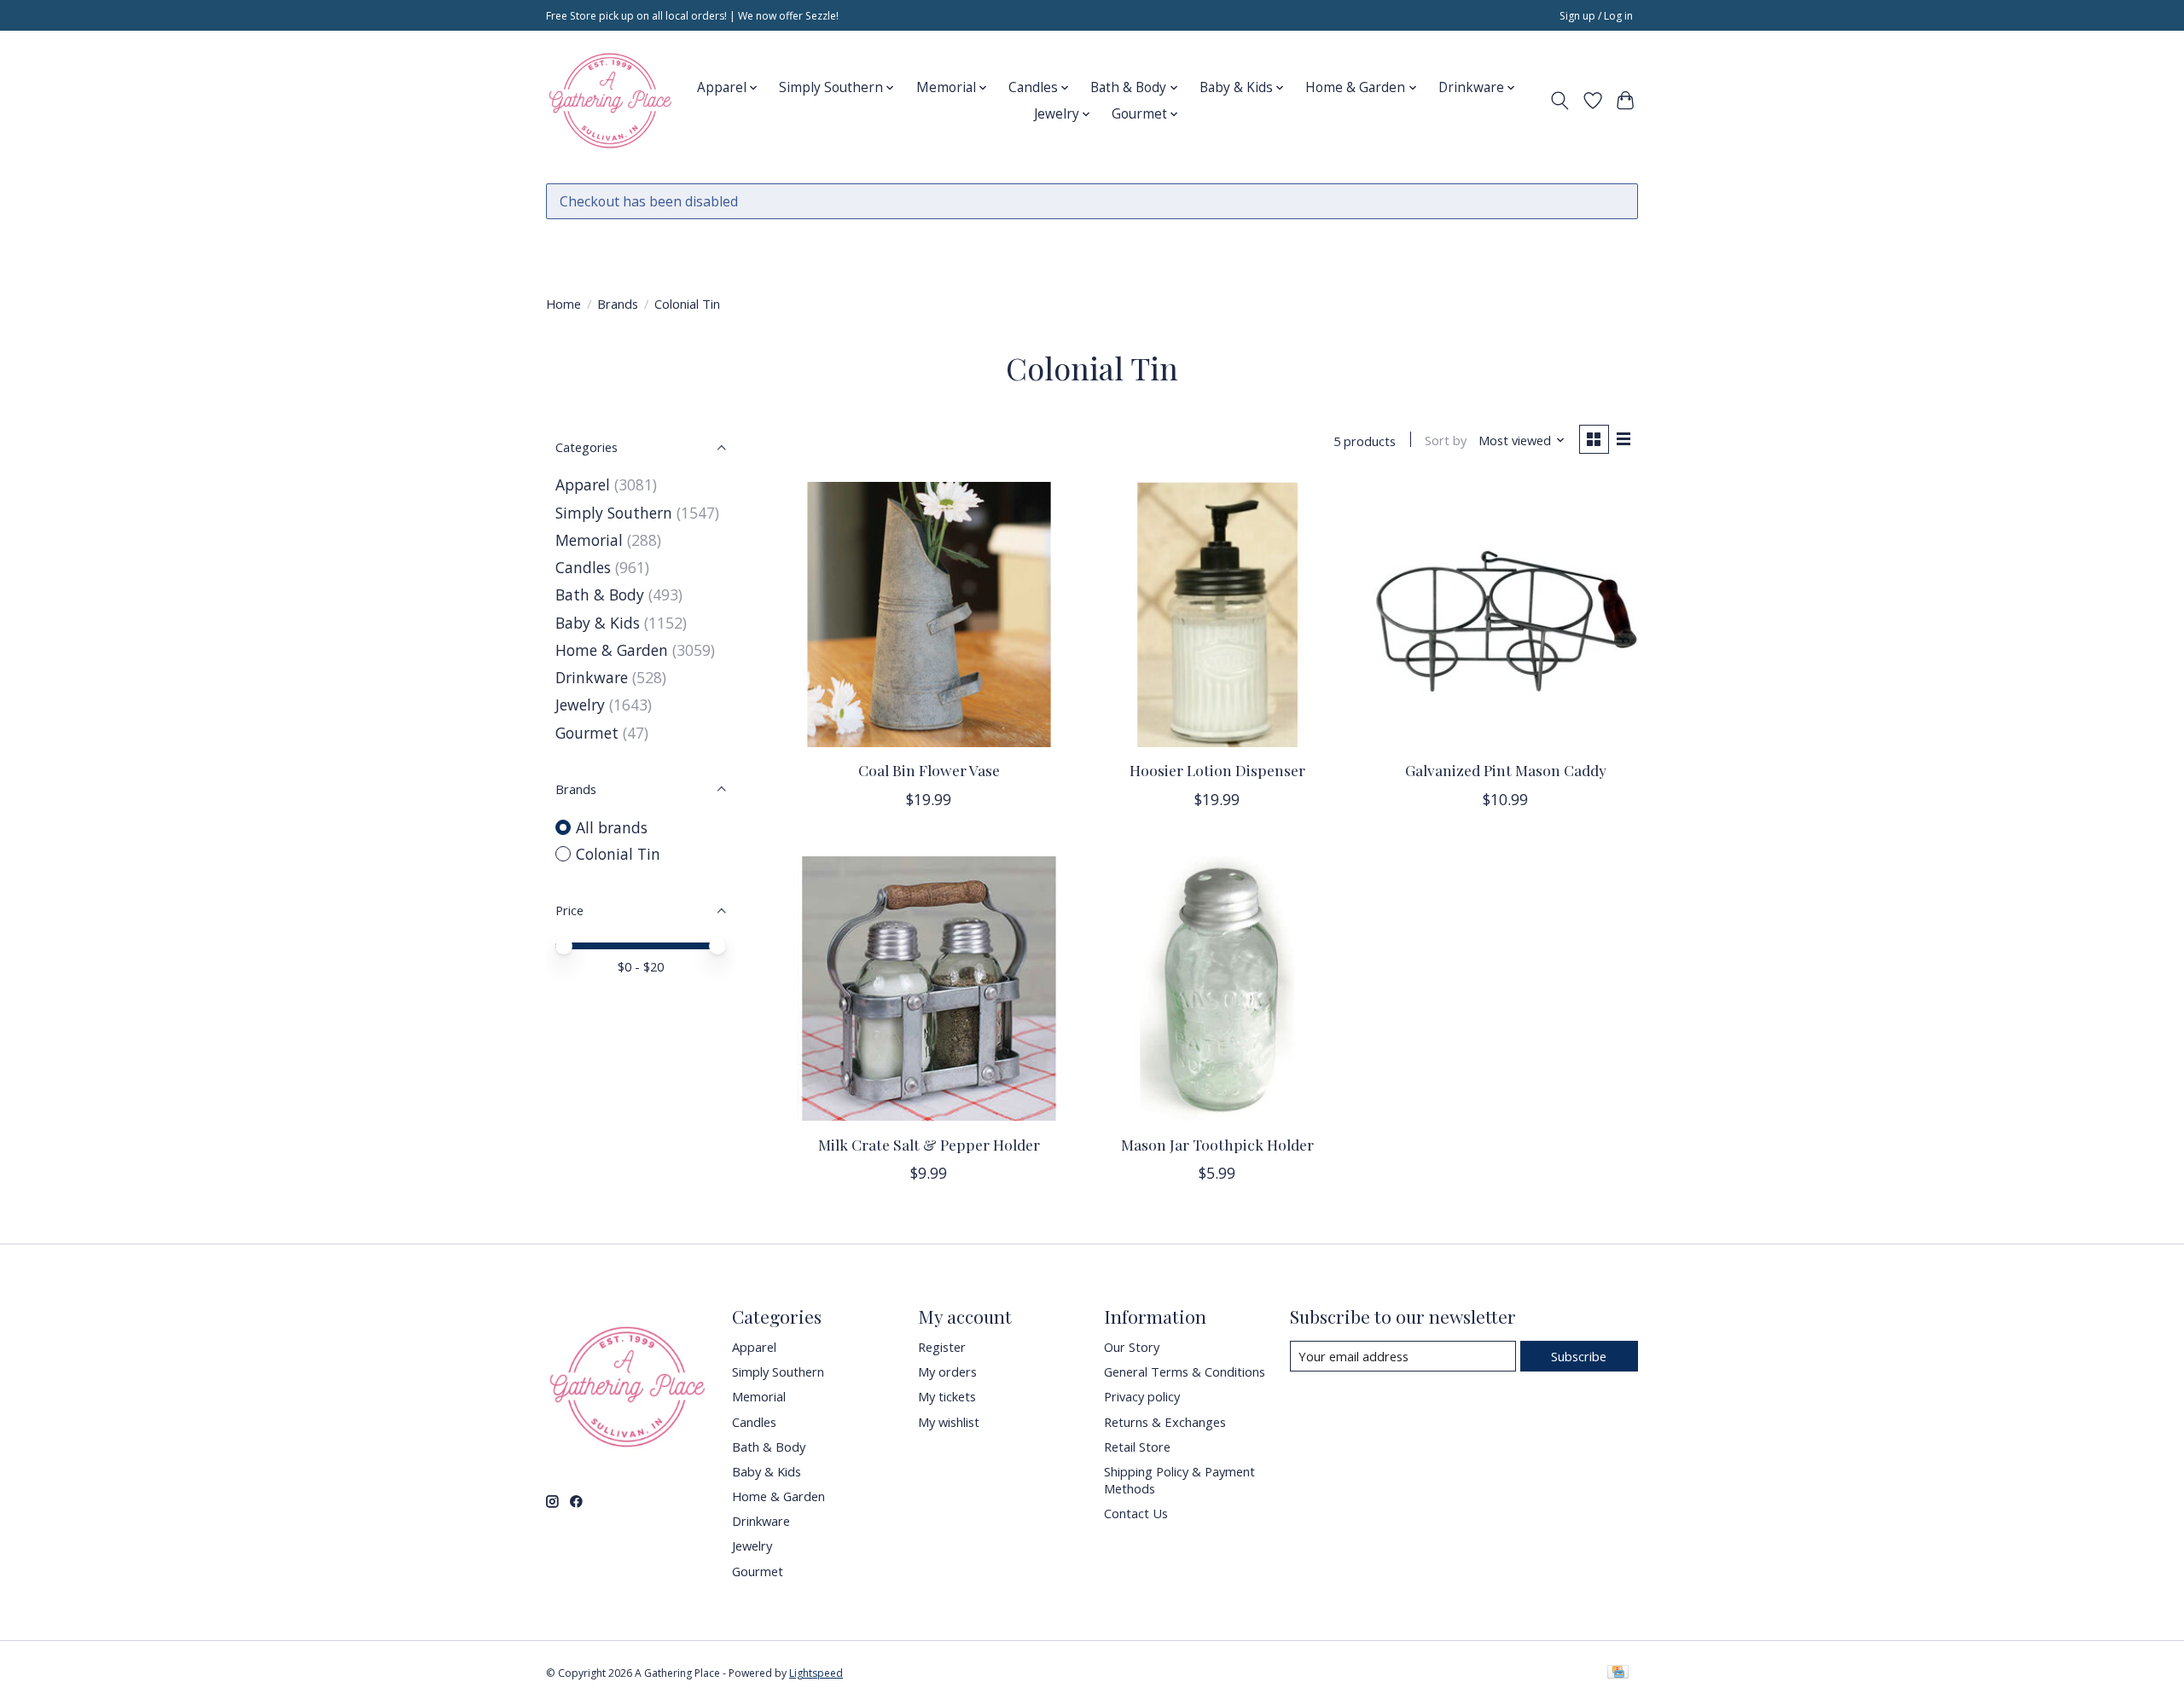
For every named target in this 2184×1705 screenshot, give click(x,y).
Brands (618, 304)
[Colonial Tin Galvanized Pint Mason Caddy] (1505, 614)
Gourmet (587, 733)
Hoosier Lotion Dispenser (1217, 770)
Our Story (1132, 1347)
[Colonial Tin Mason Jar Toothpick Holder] (1217, 989)
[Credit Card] (1618, 1673)
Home (563, 304)
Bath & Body (600, 594)
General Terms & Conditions (1185, 1372)
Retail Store (1137, 1447)
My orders (947, 1372)
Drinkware (592, 677)
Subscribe (1579, 1356)
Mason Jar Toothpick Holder (1217, 1144)
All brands (612, 827)
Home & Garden (612, 650)
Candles (583, 567)
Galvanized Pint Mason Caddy (1506, 770)
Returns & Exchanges (1165, 1422)
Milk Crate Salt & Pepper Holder (929, 1144)
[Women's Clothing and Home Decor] (610, 101)
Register (942, 1347)
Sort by (1446, 440)
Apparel (583, 484)
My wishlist (949, 1422)
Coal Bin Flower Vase (929, 770)
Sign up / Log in (1596, 16)
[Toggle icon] (1560, 101)
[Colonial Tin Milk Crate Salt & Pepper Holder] (929, 989)
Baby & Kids (598, 623)
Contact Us (1136, 1513)
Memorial (589, 540)
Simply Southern (614, 513)
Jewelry (580, 705)
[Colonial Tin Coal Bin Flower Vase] (929, 614)
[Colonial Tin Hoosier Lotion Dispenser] (1217, 614)
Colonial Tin (618, 854)
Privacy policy (1142, 1396)
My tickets (947, 1396)
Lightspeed (816, 1673)
